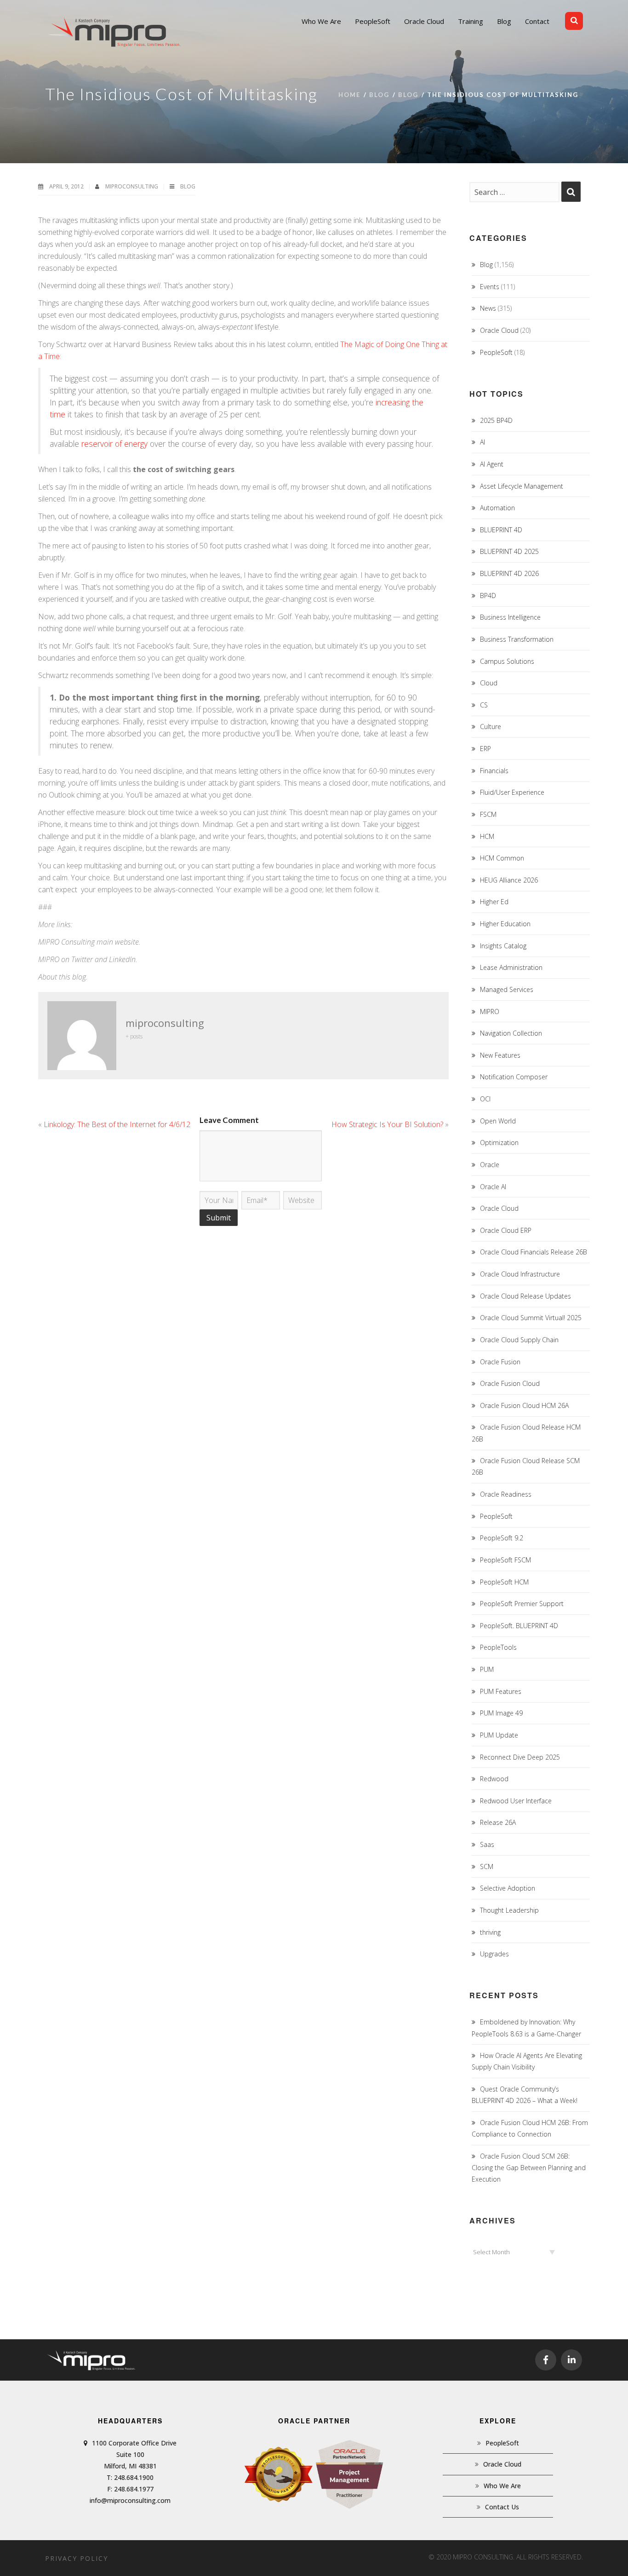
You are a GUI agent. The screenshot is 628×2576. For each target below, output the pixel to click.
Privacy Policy (77, 2558)
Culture (491, 727)
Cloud (489, 683)
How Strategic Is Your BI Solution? (387, 1124)
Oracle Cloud (499, 330)
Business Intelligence (510, 617)
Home (349, 95)
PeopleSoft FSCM (505, 1560)
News (488, 308)
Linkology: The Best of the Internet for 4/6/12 (117, 1124)
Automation (497, 508)
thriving (490, 1932)
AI (482, 442)
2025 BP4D (496, 420)
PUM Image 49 (501, 1713)
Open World (498, 1121)
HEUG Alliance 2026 (509, 880)
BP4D (488, 596)
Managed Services (507, 989)
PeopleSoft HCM (504, 1582)
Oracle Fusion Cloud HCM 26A (524, 1405)
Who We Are (502, 2486)
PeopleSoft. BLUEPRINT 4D (519, 1626)
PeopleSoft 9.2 (502, 1538)
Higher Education (505, 924)
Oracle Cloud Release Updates (525, 1296)
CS (484, 705)
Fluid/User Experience (512, 792)
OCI (485, 1099)
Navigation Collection (511, 1033)
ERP (485, 749)
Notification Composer (514, 1077)
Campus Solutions (507, 661)
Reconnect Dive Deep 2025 (520, 1757)
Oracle (490, 1165)
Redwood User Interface (516, 1801)
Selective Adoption (508, 1888)
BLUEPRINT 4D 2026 (509, 573)
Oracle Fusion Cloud (510, 1383)
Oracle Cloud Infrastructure (520, 1274)
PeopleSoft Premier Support (522, 1604)
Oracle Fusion (500, 1362)
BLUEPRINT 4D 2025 (509, 551)
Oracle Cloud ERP (506, 1230)
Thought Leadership (509, 1910)
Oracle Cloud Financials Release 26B (534, 1252)
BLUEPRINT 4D (501, 530)
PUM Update (499, 1735)
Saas (487, 1844)
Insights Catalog (503, 946)
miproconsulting (132, 186)
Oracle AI (493, 1187)
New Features (500, 1055)
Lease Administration (511, 967)
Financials (494, 771)
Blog (379, 95)
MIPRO (490, 1012)
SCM (487, 1866)
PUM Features (501, 1691)
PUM (487, 1669)
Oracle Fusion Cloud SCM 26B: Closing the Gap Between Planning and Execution (529, 2168)
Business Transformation (517, 639)
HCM (487, 836)
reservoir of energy (116, 444)
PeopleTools (498, 1647)
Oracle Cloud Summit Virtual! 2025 (531, 1318)
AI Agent (492, 464)
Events (490, 287)
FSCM (488, 814)
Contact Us (502, 2507)
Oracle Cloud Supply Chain (519, 1340)
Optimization (499, 1143)
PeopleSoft (496, 352)
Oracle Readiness (506, 1494)
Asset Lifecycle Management (522, 486)
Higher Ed (494, 902)
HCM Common (502, 858)
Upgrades (494, 1954)
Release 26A (498, 1822)
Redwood (494, 1779)
